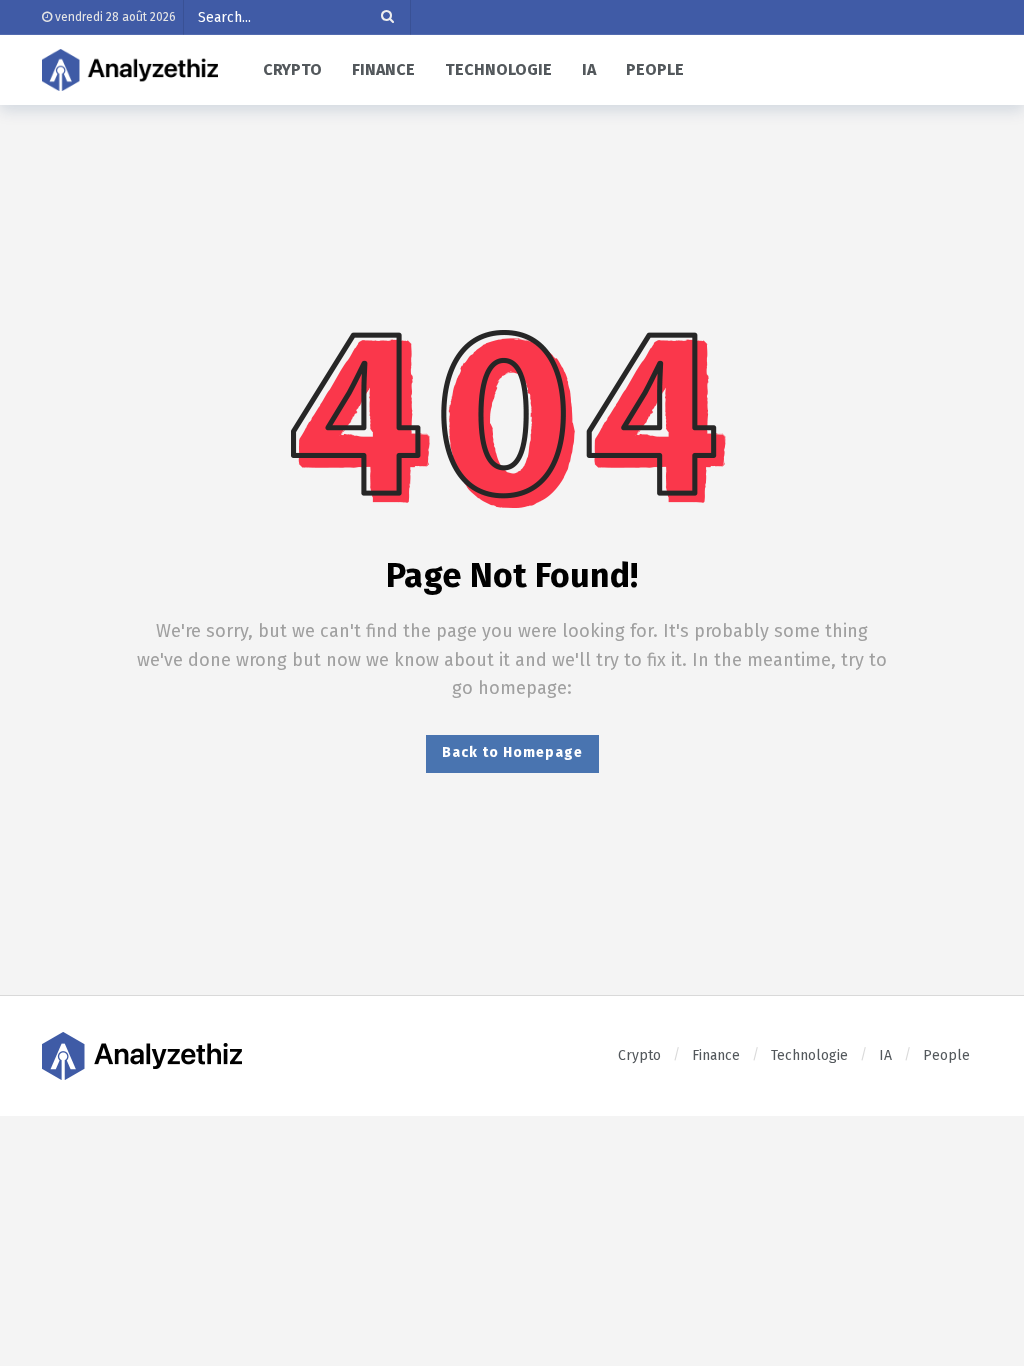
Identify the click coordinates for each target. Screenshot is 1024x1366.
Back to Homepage (512, 752)
